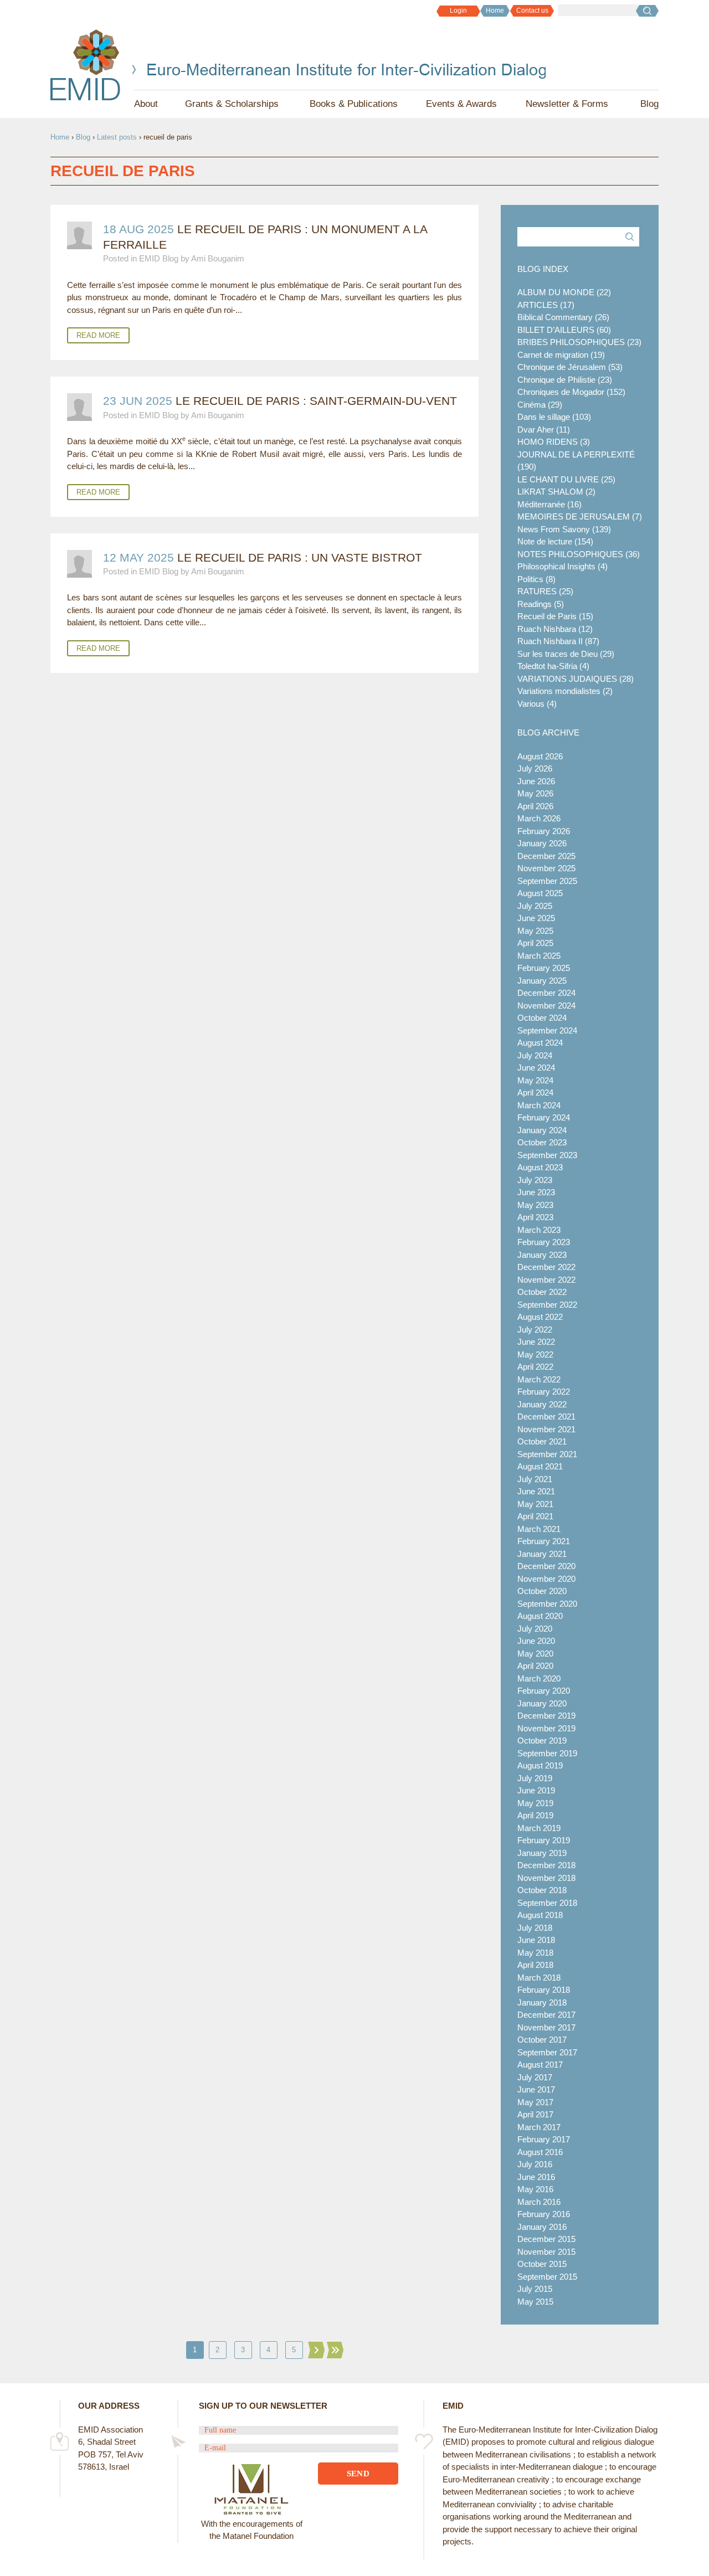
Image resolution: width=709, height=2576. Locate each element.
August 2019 (540, 1765)
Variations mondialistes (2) (565, 691)
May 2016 (535, 2189)
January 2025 (542, 981)
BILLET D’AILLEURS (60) (564, 330)
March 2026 (539, 818)
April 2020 (535, 1666)
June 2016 (536, 2177)
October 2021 (542, 1441)
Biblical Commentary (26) (563, 317)
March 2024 (539, 1105)
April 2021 (535, 1516)
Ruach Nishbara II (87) (558, 641)
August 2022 (540, 1317)
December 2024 (546, 993)
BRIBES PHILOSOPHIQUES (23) (579, 342)
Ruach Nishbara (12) (555, 629)
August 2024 (540, 1043)
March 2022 (539, 1379)
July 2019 (535, 1778)
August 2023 (540, 1167)
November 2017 (546, 2027)
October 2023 (542, 1142)
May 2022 (535, 1354)
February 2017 (544, 2139)
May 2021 (535, 1504)
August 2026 (540, 756)
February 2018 (544, 1990)
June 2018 (536, 1940)
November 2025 (546, 868)
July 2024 (535, 1055)
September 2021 (547, 1454)
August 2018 (540, 1915)
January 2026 (542, 843)
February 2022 (544, 1392)
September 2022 (547, 1305)
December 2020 (546, 1566)
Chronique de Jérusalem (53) (570, 367)
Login (458, 11)
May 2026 (535, 793)
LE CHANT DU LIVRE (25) (566, 479)
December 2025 (546, 856)
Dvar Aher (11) (544, 430)
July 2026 (535, 768)
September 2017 (547, 2052)
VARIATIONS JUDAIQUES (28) (576, 679)
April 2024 (535, 1092)
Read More (98, 335)
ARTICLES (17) (546, 305)
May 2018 (535, 1953)
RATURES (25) (545, 591)
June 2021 (536, 1491)
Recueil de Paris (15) (555, 616)
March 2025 (539, 956)
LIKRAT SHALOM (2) (556, 492)
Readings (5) (541, 604)
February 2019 (544, 1840)
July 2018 (535, 1928)
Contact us (532, 11)
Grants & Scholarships (232, 104)
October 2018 (542, 1890)
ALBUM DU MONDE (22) (564, 292)
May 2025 (535, 931)
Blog (649, 104)
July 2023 (535, 1180)
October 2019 (542, 1741)
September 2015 (547, 2277)
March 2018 (539, 1978)
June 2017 (536, 2089)
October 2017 (542, 2040)
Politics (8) (536, 579)
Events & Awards (461, 104)
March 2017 (539, 2127)
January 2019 (542, 1853)
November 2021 (546, 1429)
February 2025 (544, 968)
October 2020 (542, 1591)
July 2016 (535, 2164)
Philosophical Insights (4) (562, 566)
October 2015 (542, 2264)
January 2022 (542, 1404)
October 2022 (542, 1292)
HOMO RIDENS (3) (554, 442)
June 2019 (536, 1790)
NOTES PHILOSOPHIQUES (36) (579, 554)
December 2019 (546, 1716)
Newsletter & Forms (567, 104)
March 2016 (539, 2202)
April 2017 (535, 2114)
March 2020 (539, 1678)
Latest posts (117, 137)
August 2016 (540, 2152)
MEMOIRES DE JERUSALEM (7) (580, 516)
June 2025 (536, 918)
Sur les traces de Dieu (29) (566, 654)
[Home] (86, 65)
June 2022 (536, 1342)
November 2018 (546, 1878)
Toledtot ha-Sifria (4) (553, 666)
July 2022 (535, 1330)
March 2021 (539, 1529)
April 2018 (535, 1965)
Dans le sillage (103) (554, 417)
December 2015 (546, 2239)
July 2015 (535, 2289)
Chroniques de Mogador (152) (571, 392)
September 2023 (547, 1155)
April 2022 (535, 1367)
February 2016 (544, 2214)
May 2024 (535, 1080)
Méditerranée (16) (549, 504)
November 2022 (546, 1280)
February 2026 (544, 831)
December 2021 (546, 1416)
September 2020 (547, 1604)
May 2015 (535, 2302)
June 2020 (536, 1641)
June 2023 (536, 1192)
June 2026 (536, 781)
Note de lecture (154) (555, 541)
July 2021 (535, 1479)
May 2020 (535, 1654)
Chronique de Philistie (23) (565, 380)
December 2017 (546, 2015)
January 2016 (542, 2227)
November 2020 (546, 1579)
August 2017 (540, 2065)
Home (495, 11)
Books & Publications (354, 104)
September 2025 (547, 881)
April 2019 (535, 1815)
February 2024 (544, 1117)
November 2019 (546, 1728)
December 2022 (546, 1267)
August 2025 (540, 893)
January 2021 (542, 1554)
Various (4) (537, 704)
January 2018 (542, 2002)
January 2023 (542, 1255)
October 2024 (542, 1018)
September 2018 (547, 1903)
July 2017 (535, 2077)
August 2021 (540, 1466)
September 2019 (547, 1753)
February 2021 (544, 1541)
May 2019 (535, 1803)
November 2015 (546, 2252)
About (146, 104)
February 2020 (544, 1691)
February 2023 (544, 1242)
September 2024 (547, 1030)
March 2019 (539, 1828)
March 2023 (539, 1230)
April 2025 (535, 943)
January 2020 (542, 1703)
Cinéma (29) (540, 405)
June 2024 (536, 1068)
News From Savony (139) (564, 529)
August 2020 (540, 1616)
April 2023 (535, 1217)
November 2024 (546, 1006)
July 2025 (535, 906)
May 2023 (535, 1205)
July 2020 (535, 1629)
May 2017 (535, 2102)
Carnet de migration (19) (561, 355)
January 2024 (542, 1130)
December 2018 (546, 1865)
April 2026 (535, 806)
